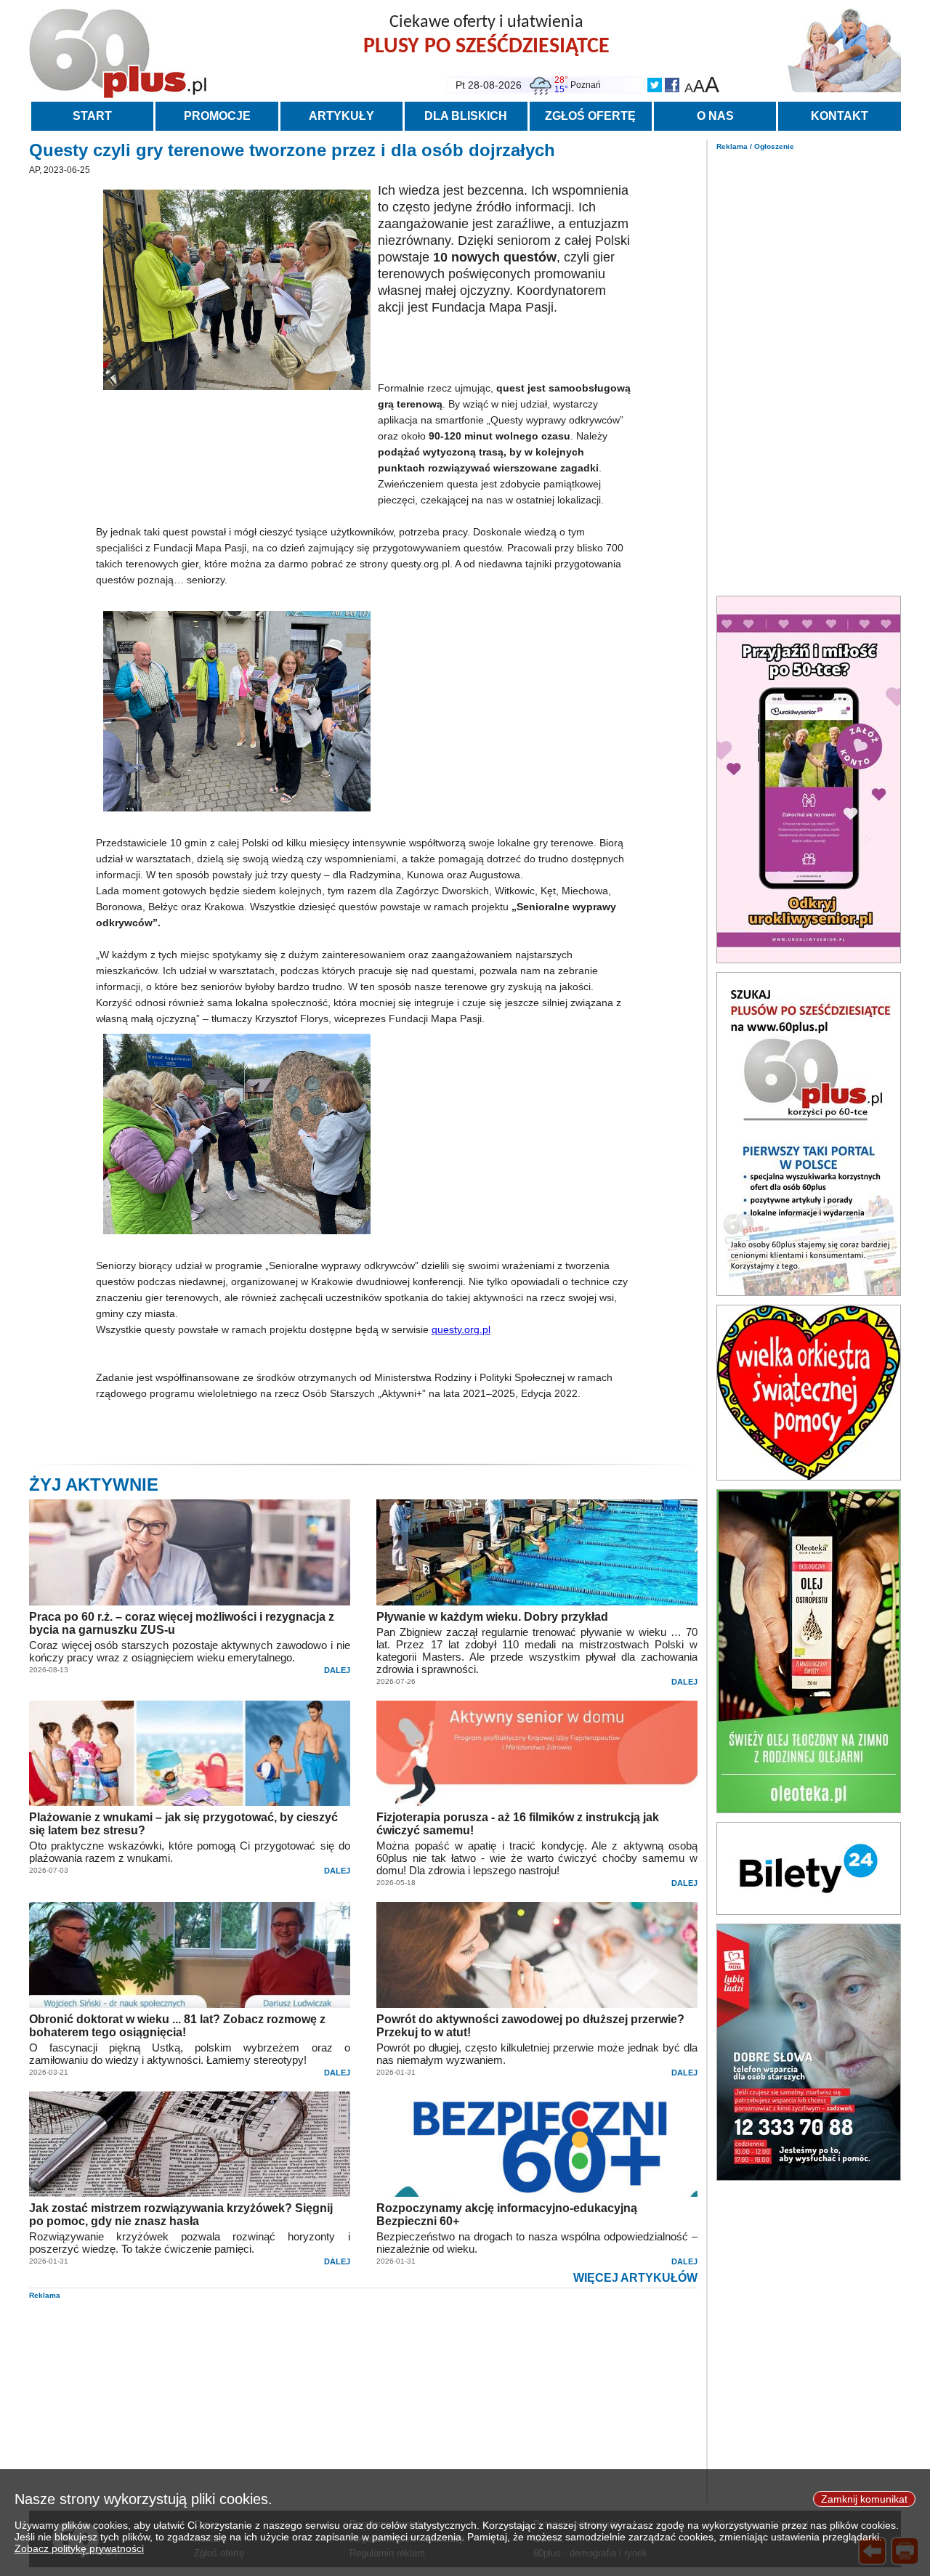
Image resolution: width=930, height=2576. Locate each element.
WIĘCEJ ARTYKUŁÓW (635, 2278)
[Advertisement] (809, 369)
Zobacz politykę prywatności (79, 2548)
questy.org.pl (461, 1329)
